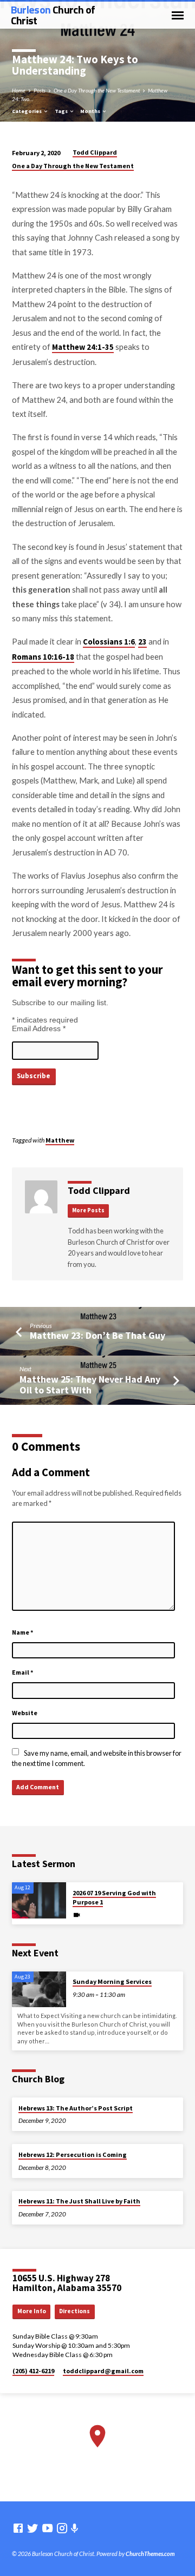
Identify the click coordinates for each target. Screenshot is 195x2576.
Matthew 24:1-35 (83, 347)
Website (25, 1713)
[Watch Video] (77, 1915)
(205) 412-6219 (33, 2371)
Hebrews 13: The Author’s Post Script (76, 2108)
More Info (32, 2311)
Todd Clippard (95, 152)
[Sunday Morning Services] (39, 1990)
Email (23, 1672)
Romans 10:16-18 (43, 657)
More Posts (88, 1210)
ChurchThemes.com (150, 2554)
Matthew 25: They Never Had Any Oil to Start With (90, 1385)
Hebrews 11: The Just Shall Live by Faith (79, 2201)
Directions (74, 2311)
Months (91, 111)
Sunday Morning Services (112, 1981)
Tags (62, 111)
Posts (40, 90)
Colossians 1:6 (109, 642)
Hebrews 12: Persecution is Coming (73, 2155)
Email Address (39, 1028)
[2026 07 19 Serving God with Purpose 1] (39, 1900)
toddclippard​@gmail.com (103, 2371)
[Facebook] (18, 2528)
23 (142, 642)
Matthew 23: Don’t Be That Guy (97, 1335)
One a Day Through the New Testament (97, 90)
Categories (27, 111)
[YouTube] (47, 2528)
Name (23, 1632)
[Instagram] (62, 2528)
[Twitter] (33, 2528)
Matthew (60, 1140)
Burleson (53, 15)
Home (19, 90)
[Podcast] (75, 2528)
